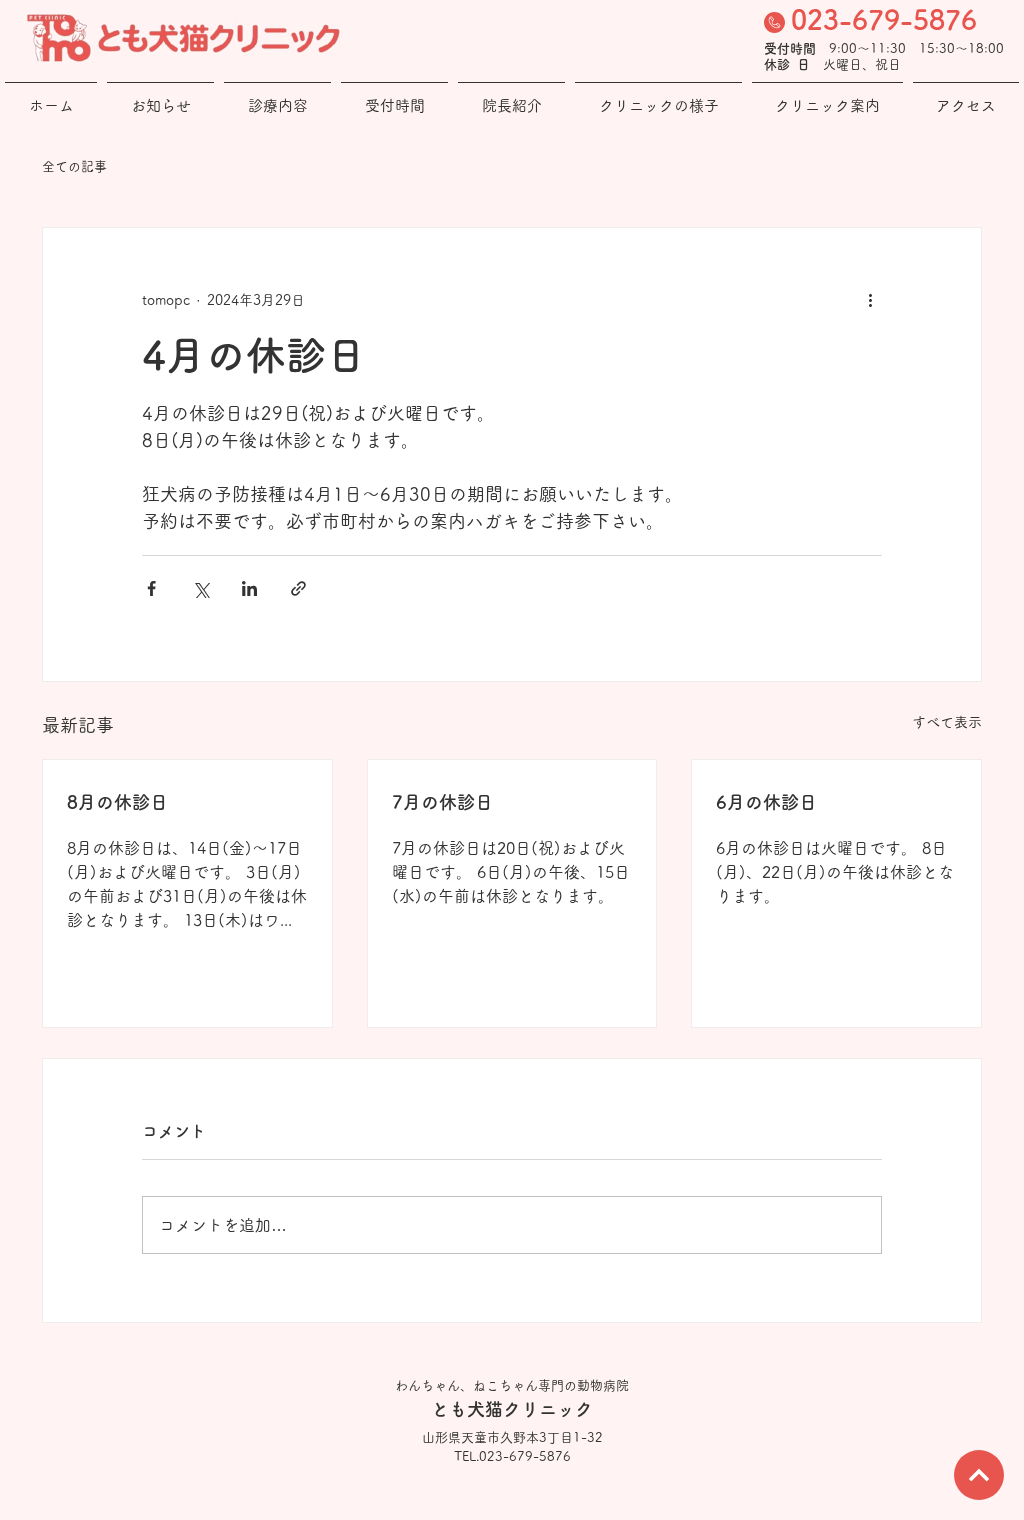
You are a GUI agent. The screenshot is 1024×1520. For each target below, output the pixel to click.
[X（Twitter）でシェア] (200, 588)
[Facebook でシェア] (151, 588)
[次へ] (979, 1475)
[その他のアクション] (870, 300)
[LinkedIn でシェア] (249, 588)
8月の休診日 (117, 802)
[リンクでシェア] (298, 588)
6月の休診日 (766, 802)
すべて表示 (947, 722)
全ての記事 (74, 166)
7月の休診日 (442, 802)
